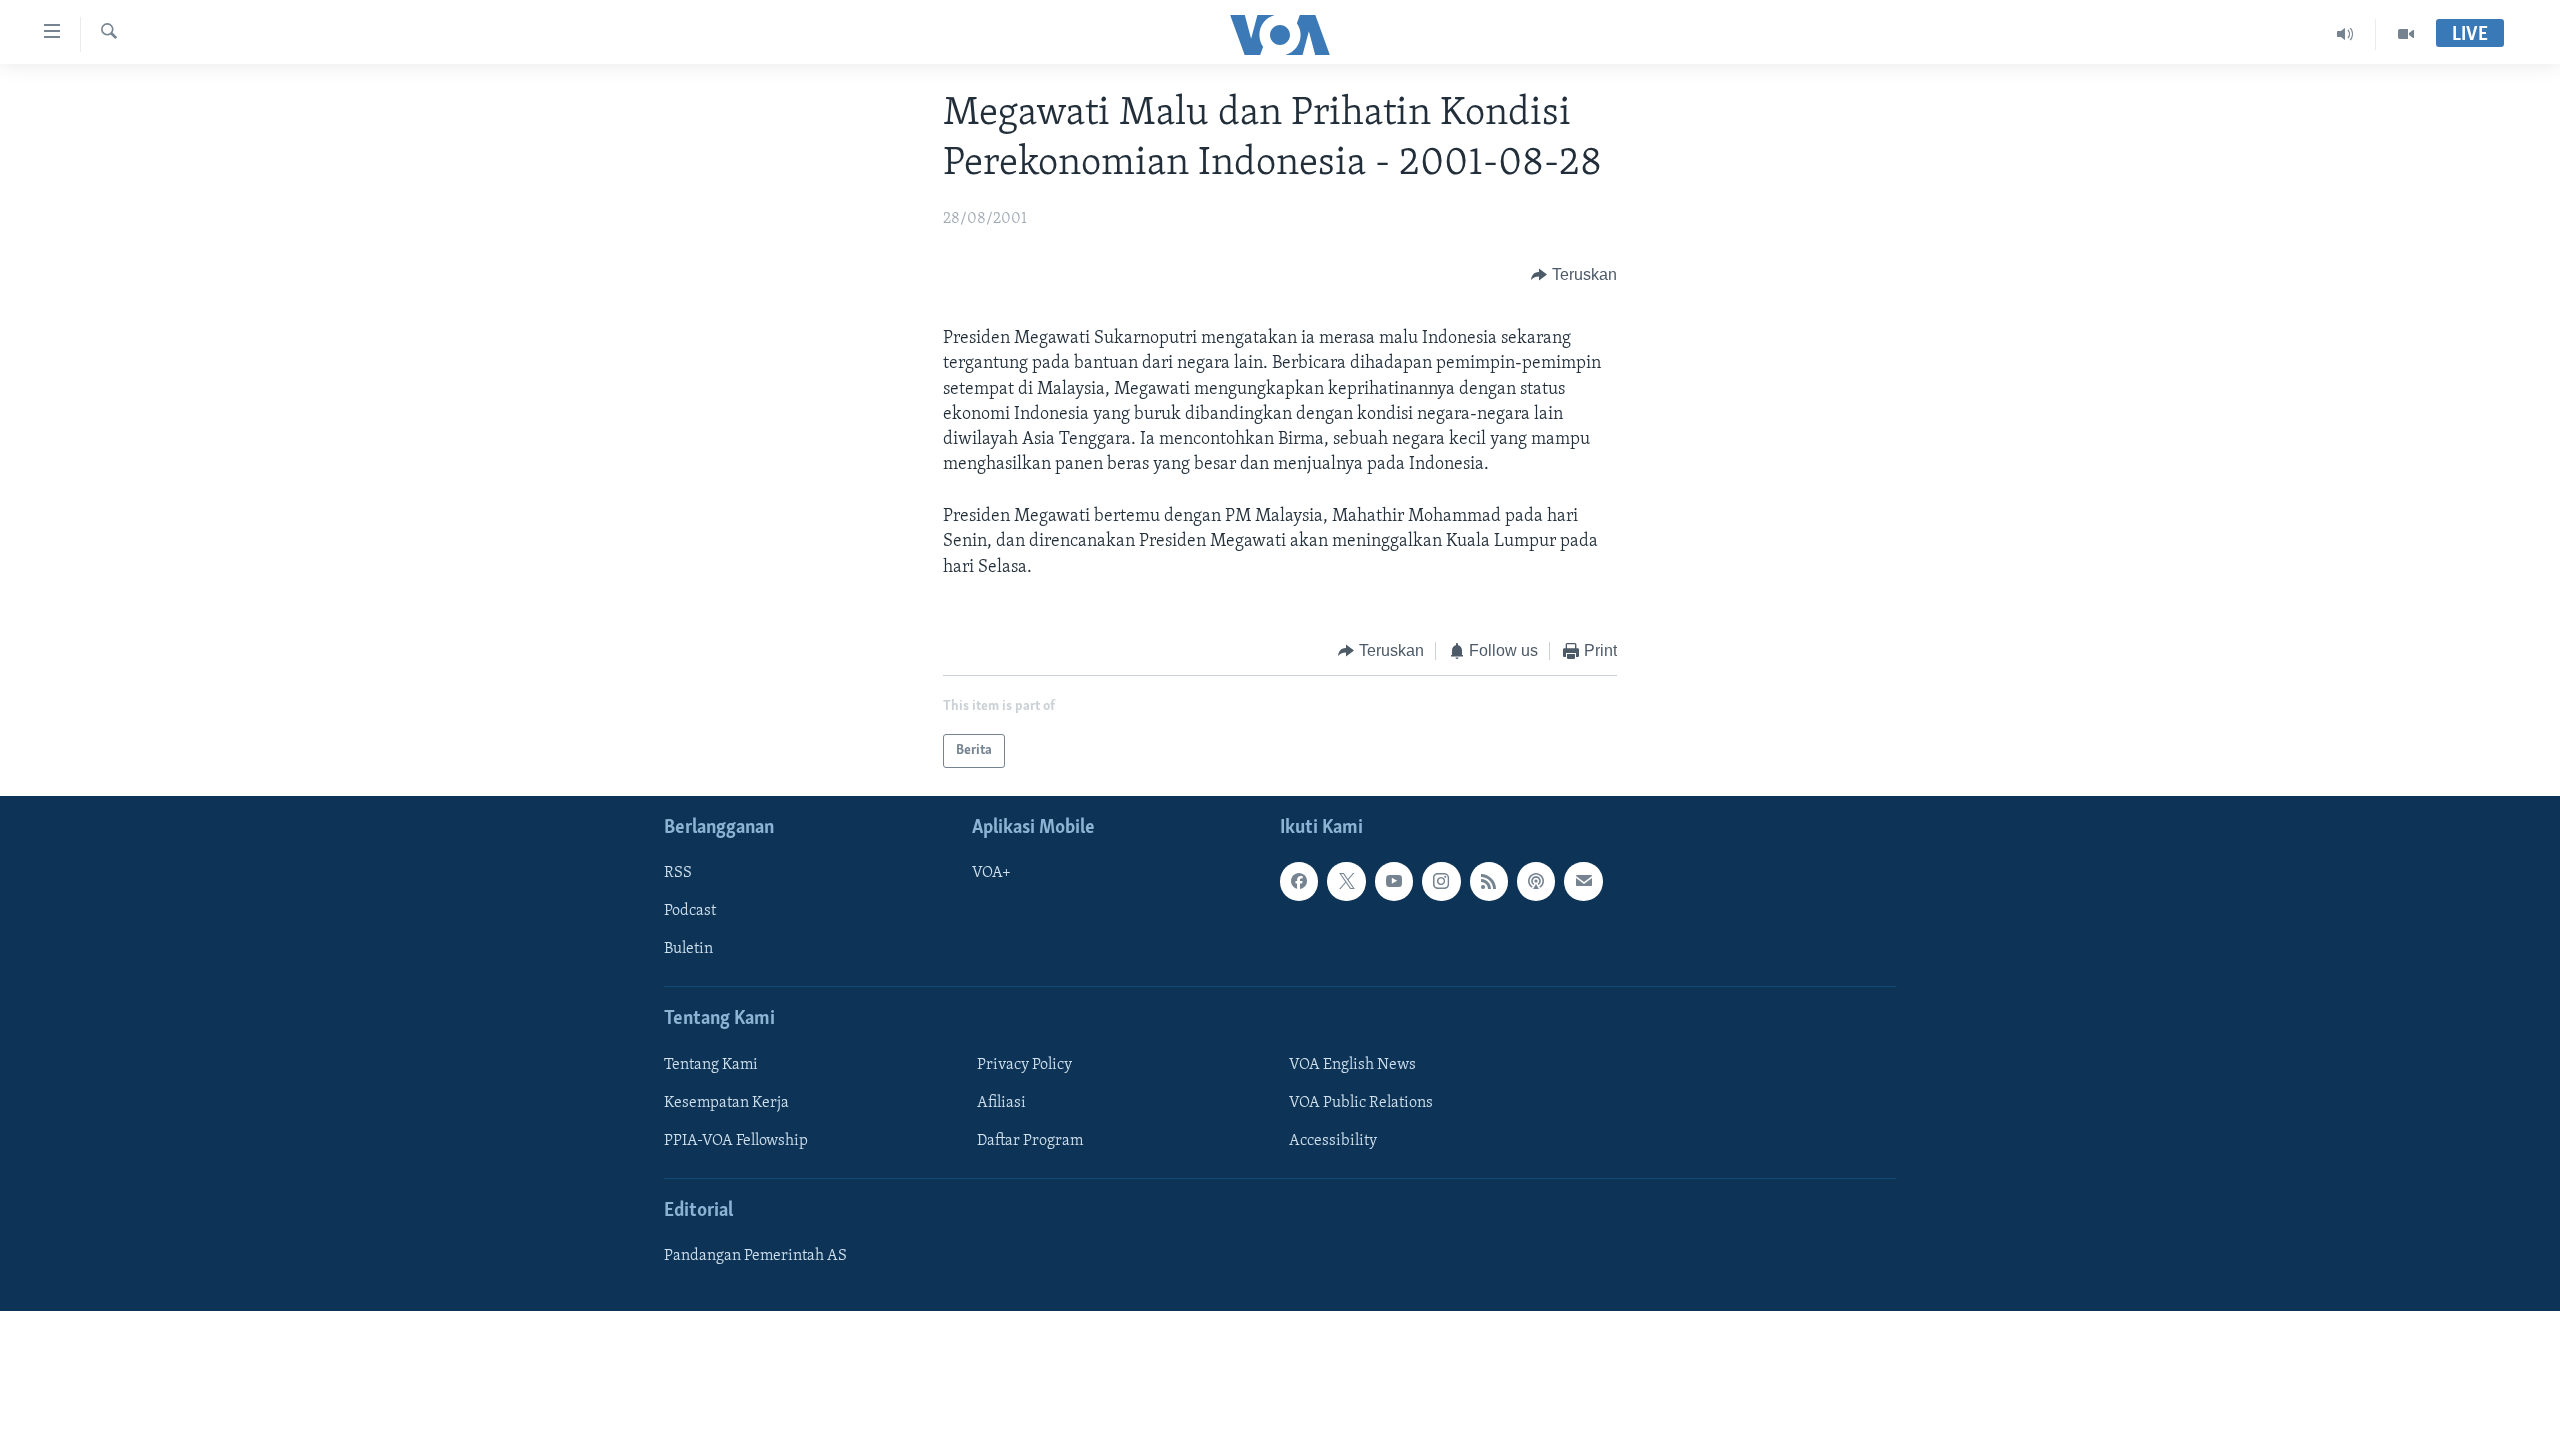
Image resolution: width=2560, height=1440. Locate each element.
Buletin (688, 950)
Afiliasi (1001, 1103)
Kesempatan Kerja (726, 1103)
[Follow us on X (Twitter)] (1346, 882)
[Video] (2406, 34)
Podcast (690, 912)
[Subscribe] (1583, 882)
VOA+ (991, 874)
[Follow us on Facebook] (1299, 882)
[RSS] (1489, 882)
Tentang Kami (711, 1065)
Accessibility (1333, 1141)
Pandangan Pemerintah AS (755, 1257)
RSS (678, 874)
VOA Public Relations (1361, 1103)
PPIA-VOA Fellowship (736, 1141)
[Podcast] (1536, 882)
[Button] (1574, 275)
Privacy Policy (1024, 1065)
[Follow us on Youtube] (1394, 882)
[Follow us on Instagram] (1441, 882)
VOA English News (1352, 1065)
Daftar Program (1030, 1141)
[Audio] (2345, 34)
